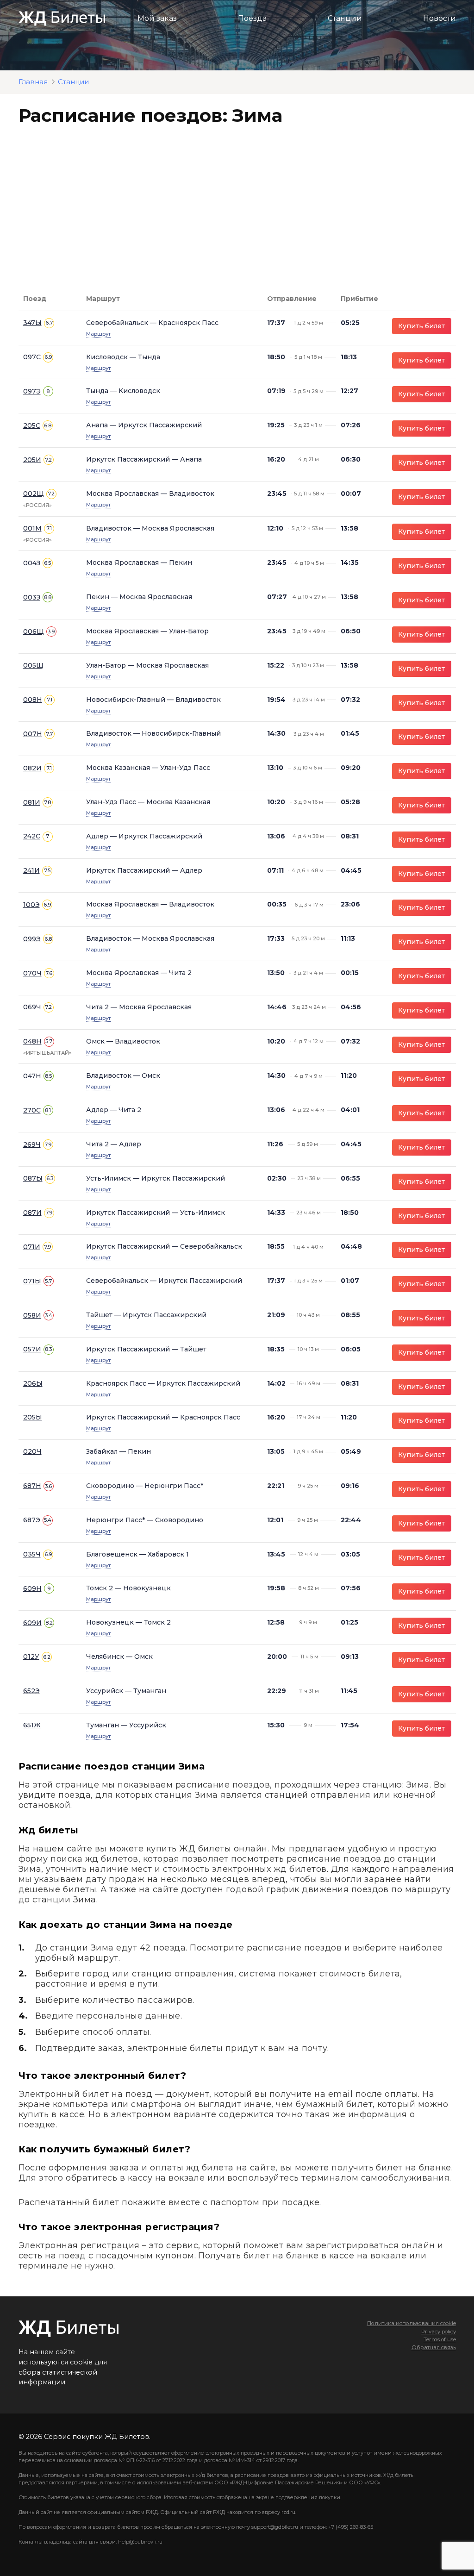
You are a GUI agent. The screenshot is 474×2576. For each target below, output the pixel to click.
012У (31, 1657)
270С (32, 1110)
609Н (32, 1588)
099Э (32, 939)
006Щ (34, 631)
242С (32, 836)
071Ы (32, 1281)
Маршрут (98, 334)
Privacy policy (438, 2332)
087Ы (33, 1178)
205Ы (33, 1417)
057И (32, 1349)
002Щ (34, 494)
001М (32, 528)
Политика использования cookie (411, 2323)
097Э (32, 391)
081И (32, 802)
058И (32, 1315)
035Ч (32, 1554)
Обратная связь (433, 2347)
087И (32, 1213)
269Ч (32, 1144)
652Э (31, 1691)
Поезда (252, 18)
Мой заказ (157, 18)
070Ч (32, 973)
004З (32, 563)
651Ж (32, 1725)
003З (32, 597)
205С (32, 425)
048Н (32, 1041)
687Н (32, 1486)
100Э (31, 905)
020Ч (32, 1451)
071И (32, 1247)
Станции (345, 18)
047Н (32, 1076)
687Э (32, 1520)
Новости (440, 18)
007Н (33, 734)
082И (32, 768)
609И (32, 1623)
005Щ (33, 665)
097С (32, 357)
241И (31, 870)
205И (32, 460)
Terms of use (440, 2339)
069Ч (32, 1007)
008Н (33, 700)
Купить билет (421, 326)
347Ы (32, 323)
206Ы (33, 1383)
